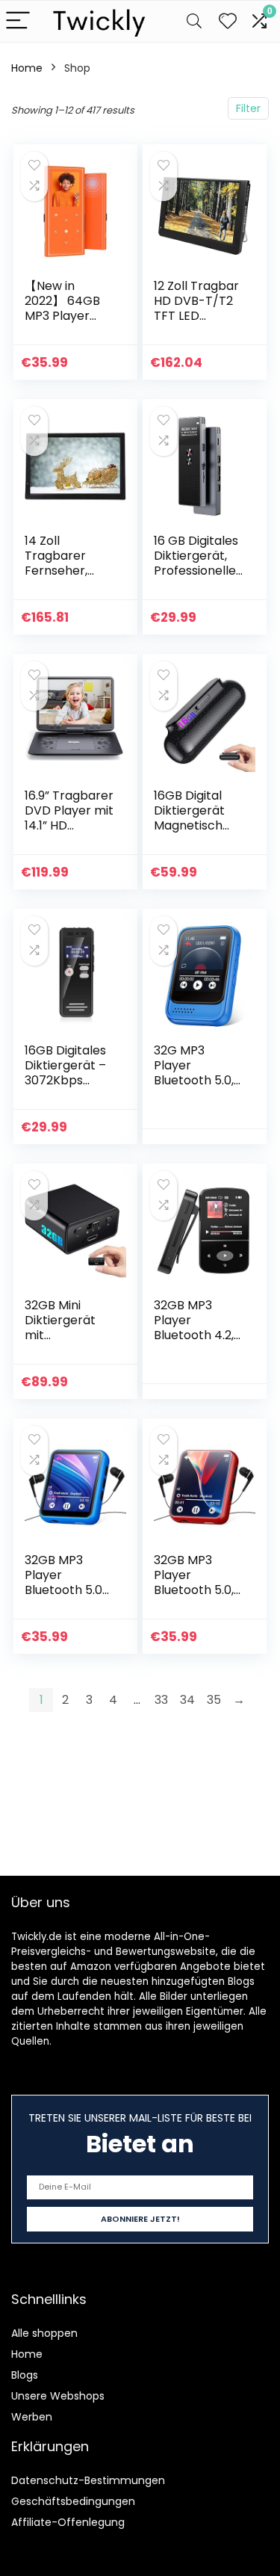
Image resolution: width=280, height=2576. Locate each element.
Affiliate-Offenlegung (68, 2522)
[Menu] (18, 21)
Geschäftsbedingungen (73, 2501)
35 (214, 1700)
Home (27, 68)
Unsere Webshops (58, 2396)
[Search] (194, 21)
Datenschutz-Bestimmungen (88, 2480)
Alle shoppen (44, 2333)
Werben (32, 2417)
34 (187, 1700)
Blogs (25, 2375)
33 (161, 1700)
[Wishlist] (228, 21)
